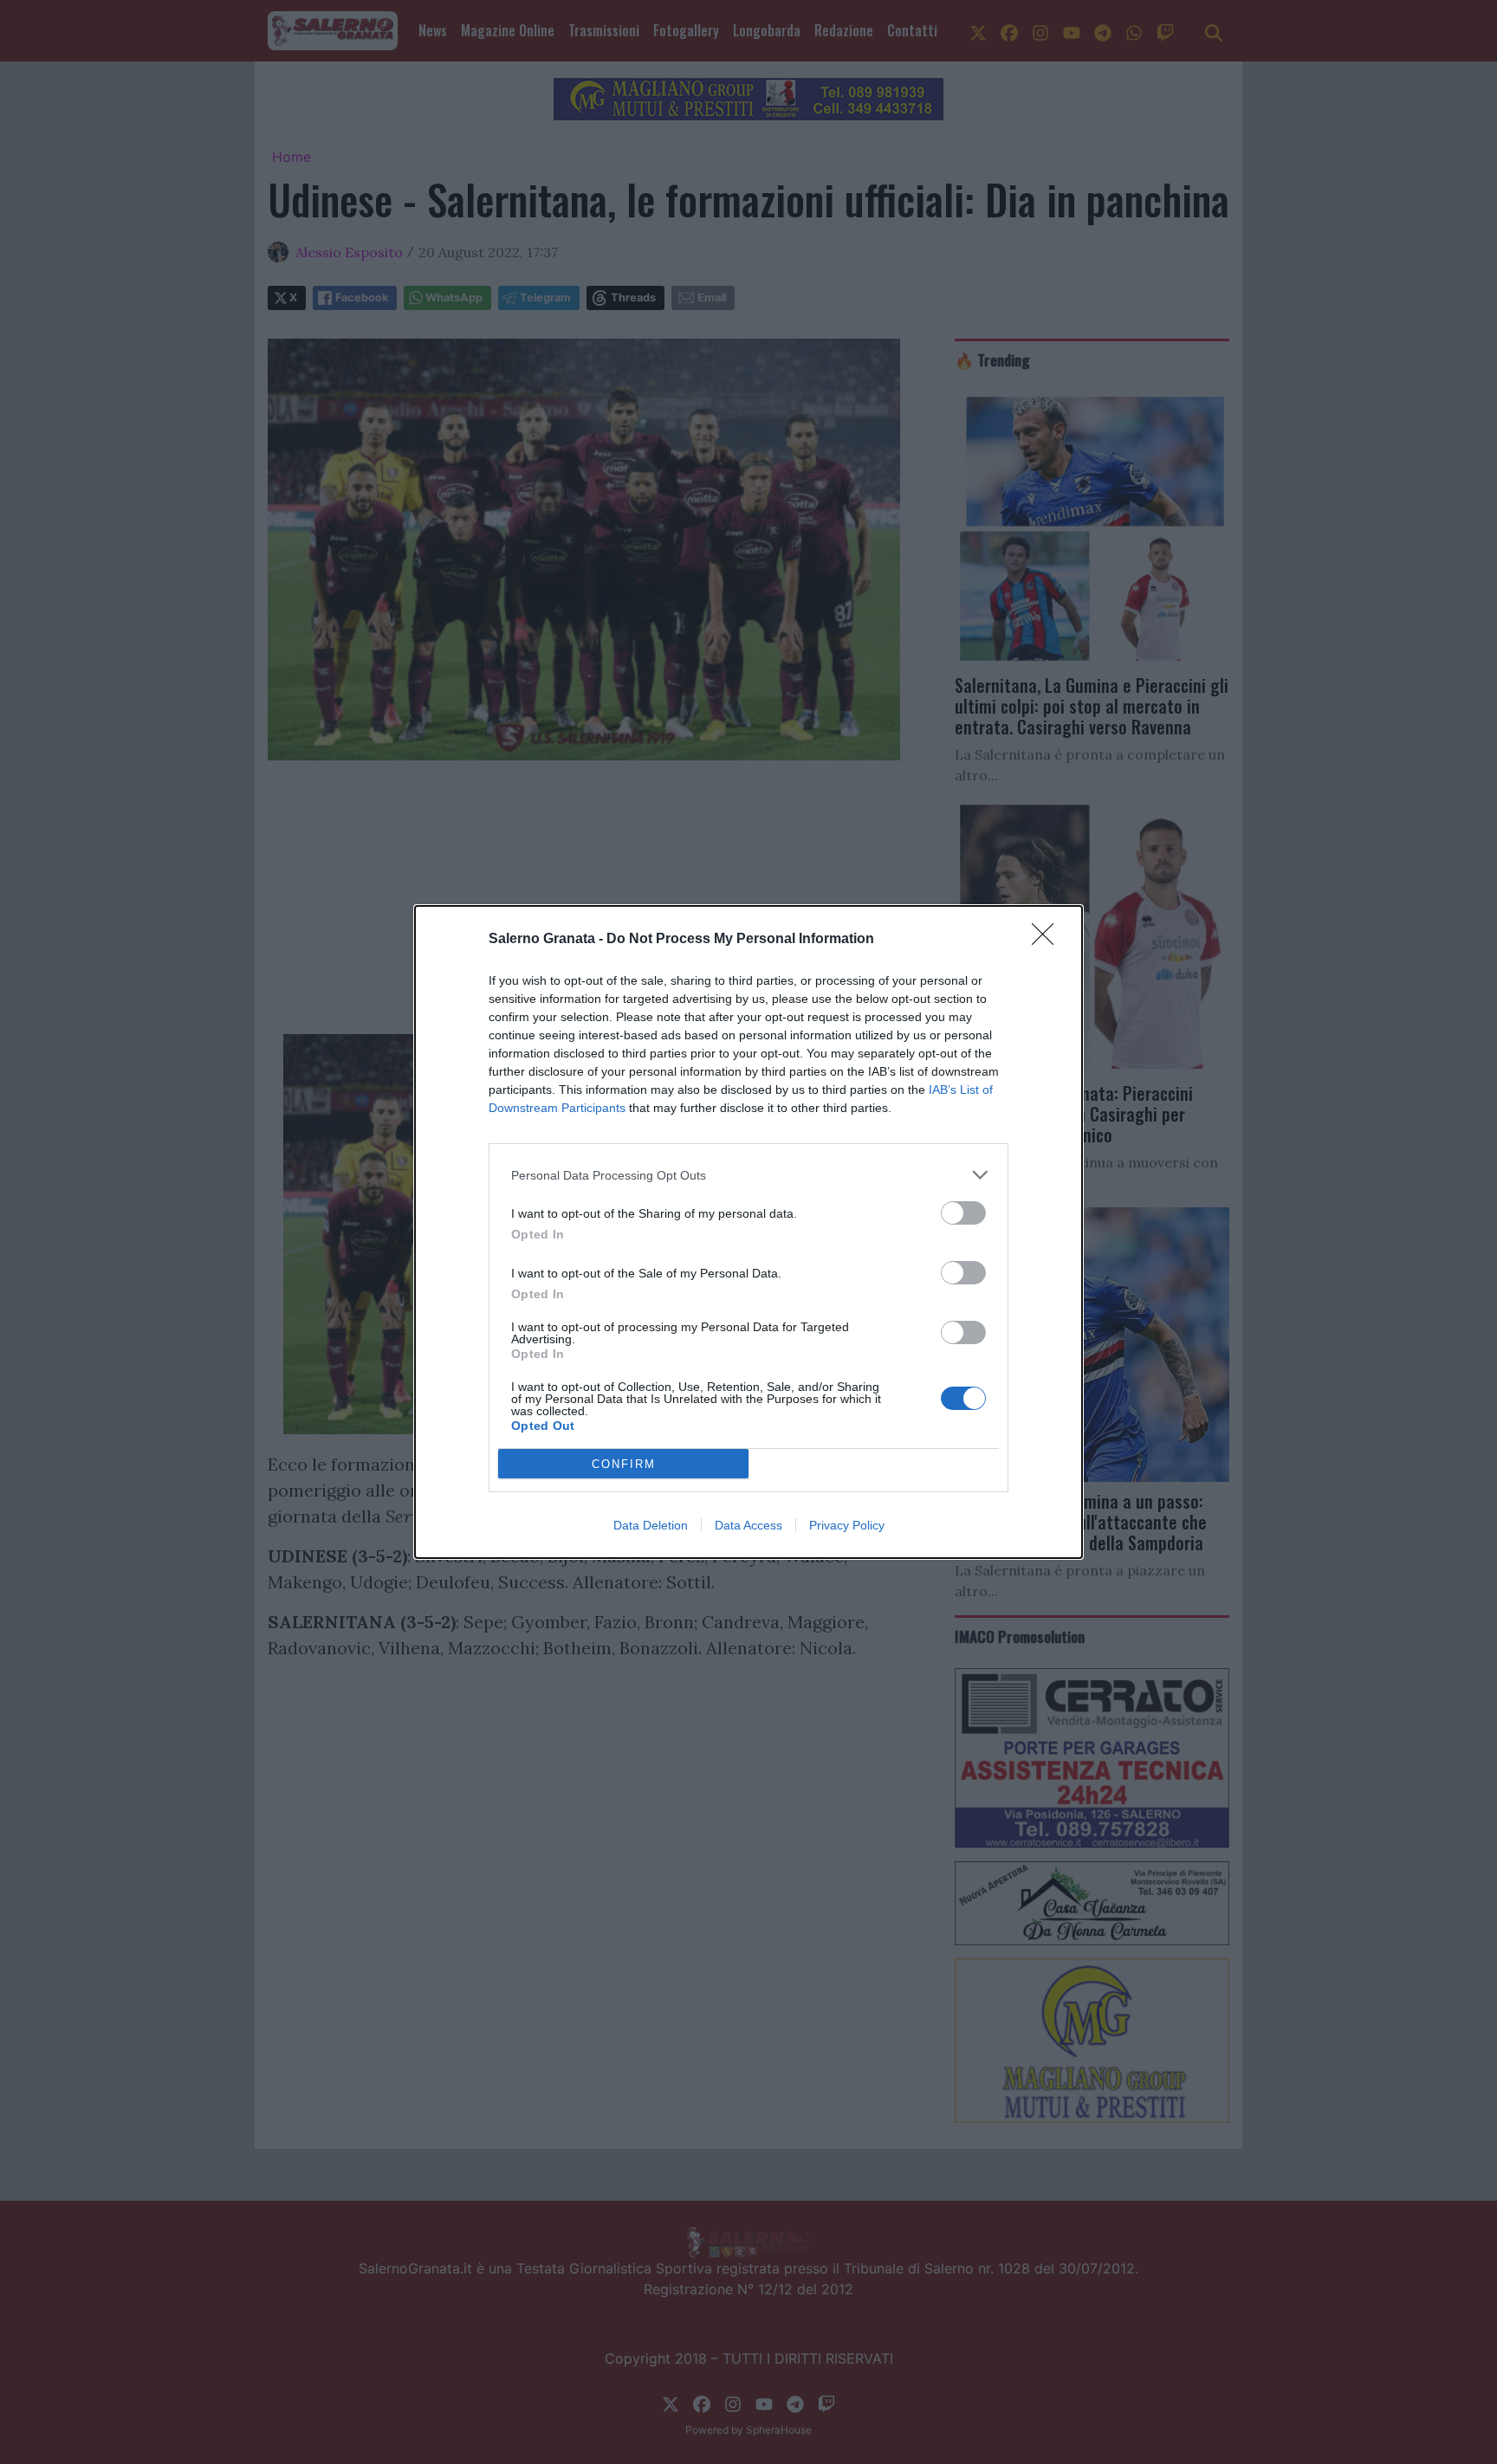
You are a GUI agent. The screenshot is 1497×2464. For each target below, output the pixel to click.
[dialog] (748, 1232)
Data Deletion (651, 1525)
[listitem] (748, 1175)
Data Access (748, 1525)
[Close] (1048, 940)
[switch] (963, 1213)
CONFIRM (624, 1464)
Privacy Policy (847, 1525)
